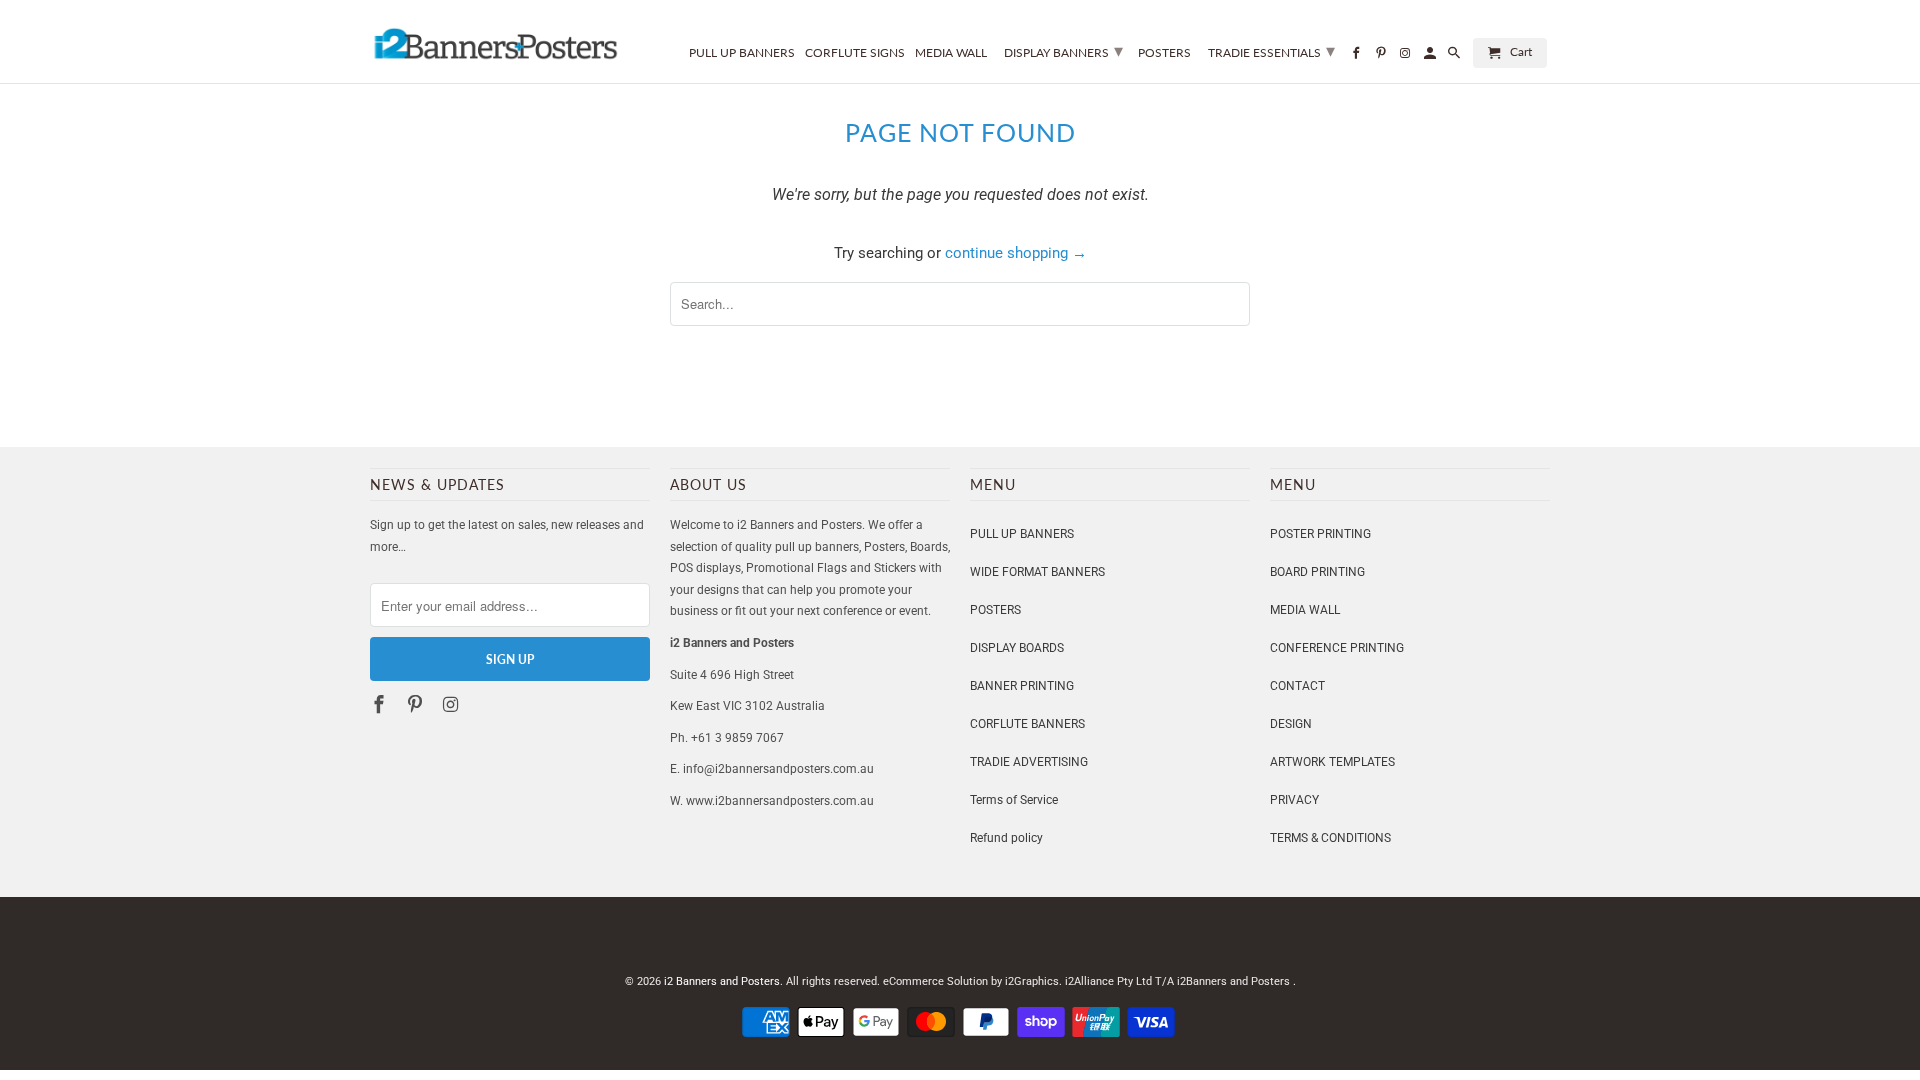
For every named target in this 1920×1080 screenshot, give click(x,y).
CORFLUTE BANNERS (1027, 724)
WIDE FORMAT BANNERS (1037, 572)
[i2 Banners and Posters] (495, 38)
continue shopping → (1016, 253)
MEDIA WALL (1305, 610)
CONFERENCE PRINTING (1337, 648)
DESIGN (1291, 724)
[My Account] (1431, 57)
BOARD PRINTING (1317, 572)
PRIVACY (1294, 800)
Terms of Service (1014, 800)
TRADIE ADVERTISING (1029, 762)
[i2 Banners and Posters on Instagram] (453, 704)
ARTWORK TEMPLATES (1332, 762)
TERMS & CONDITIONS (1330, 838)
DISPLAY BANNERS (1063, 50)
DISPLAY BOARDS (1017, 648)
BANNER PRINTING (1022, 686)
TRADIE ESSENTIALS (1271, 50)
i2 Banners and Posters (722, 981)
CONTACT (1297, 686)
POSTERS (995, 610)
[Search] (1455, 57)
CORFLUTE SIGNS (855, 53)
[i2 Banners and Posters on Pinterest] (417, 704)
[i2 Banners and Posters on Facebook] (381, 704)
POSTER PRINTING (1320, 534)
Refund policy (1006, 838)
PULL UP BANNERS (1022, 534)
